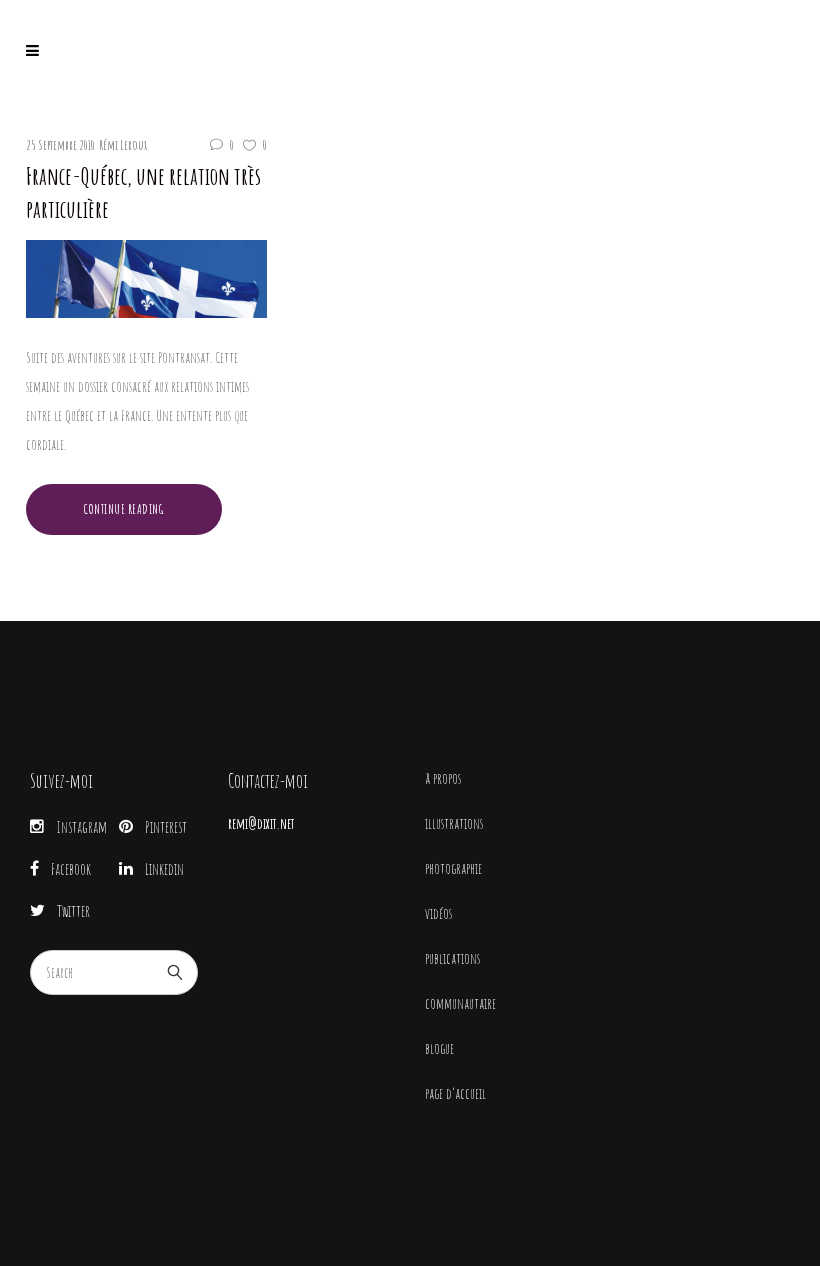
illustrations (454, 823)
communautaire (460, 1003)
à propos (443, 778)
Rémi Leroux (123, 145)
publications (452, 958)
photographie (453, 868)
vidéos (438, 913)
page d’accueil (455, 1093)
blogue (439, 1048)
